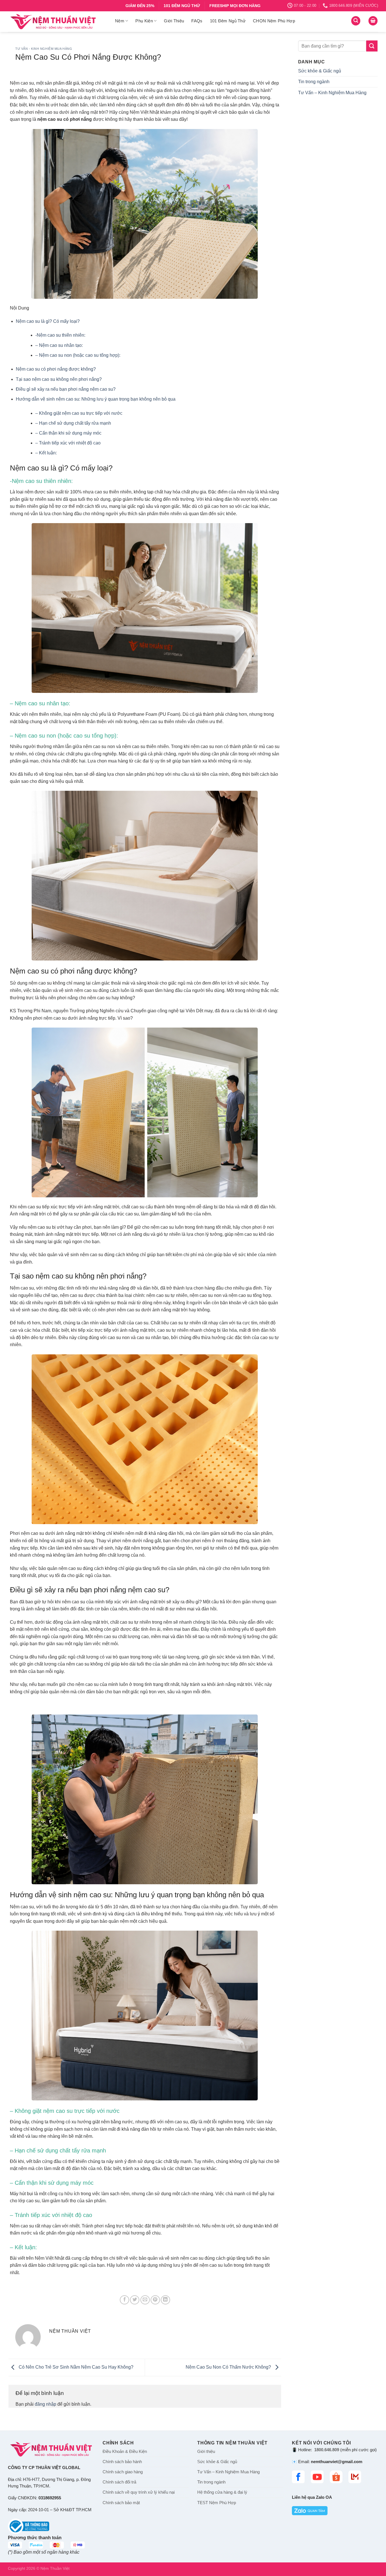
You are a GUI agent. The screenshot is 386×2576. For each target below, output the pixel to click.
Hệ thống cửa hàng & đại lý (222, 2492)
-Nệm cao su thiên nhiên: (60, 335)
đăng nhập (45, 2404)
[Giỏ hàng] (373, 21)
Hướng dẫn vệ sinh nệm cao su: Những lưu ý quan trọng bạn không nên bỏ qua (96, 399)
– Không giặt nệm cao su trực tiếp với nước (79, 413)
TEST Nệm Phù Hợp (217, 2503)
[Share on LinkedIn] (165, 2300)
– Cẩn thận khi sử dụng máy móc (68, 433)
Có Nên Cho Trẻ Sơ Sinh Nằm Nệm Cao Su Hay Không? (75, 2367)
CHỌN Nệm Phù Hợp (274, 21)
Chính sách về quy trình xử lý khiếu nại (139, 2492)
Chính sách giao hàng (123, 2472)
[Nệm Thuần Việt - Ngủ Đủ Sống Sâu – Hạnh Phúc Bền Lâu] (57, 22)
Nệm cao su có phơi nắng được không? (56, 369)
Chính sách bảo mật (121, 2503)
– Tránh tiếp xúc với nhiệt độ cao (68, 443)
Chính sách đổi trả (119, 2482)
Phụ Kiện (144, 21)
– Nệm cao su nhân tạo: (59, 345)
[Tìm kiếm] (356, 21)
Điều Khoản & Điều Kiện (125, 2452)
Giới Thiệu (174, 21)
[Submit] (372, 46)
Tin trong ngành (314, 82)
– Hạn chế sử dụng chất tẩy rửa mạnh (73, 423)
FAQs (197, 21)
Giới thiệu (206, 2452)
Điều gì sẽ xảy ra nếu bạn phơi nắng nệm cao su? (66, 389)
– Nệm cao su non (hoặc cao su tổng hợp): (78, 355)
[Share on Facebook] (124, 2300)
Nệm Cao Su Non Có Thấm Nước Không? (229, 2367)
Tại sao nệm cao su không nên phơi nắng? (59, 379)
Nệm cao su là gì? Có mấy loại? (48, 321)
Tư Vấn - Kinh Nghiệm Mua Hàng (44, 49)
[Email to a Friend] (145, 2300)
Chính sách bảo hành (122, 2462)
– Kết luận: (46, 453)
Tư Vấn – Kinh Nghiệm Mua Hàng (332, 93)
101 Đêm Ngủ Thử (228, 21)
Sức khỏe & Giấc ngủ (320, 71)
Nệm (120, 21)
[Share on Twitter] (135, 2300)
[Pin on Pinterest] (155, 2300)
